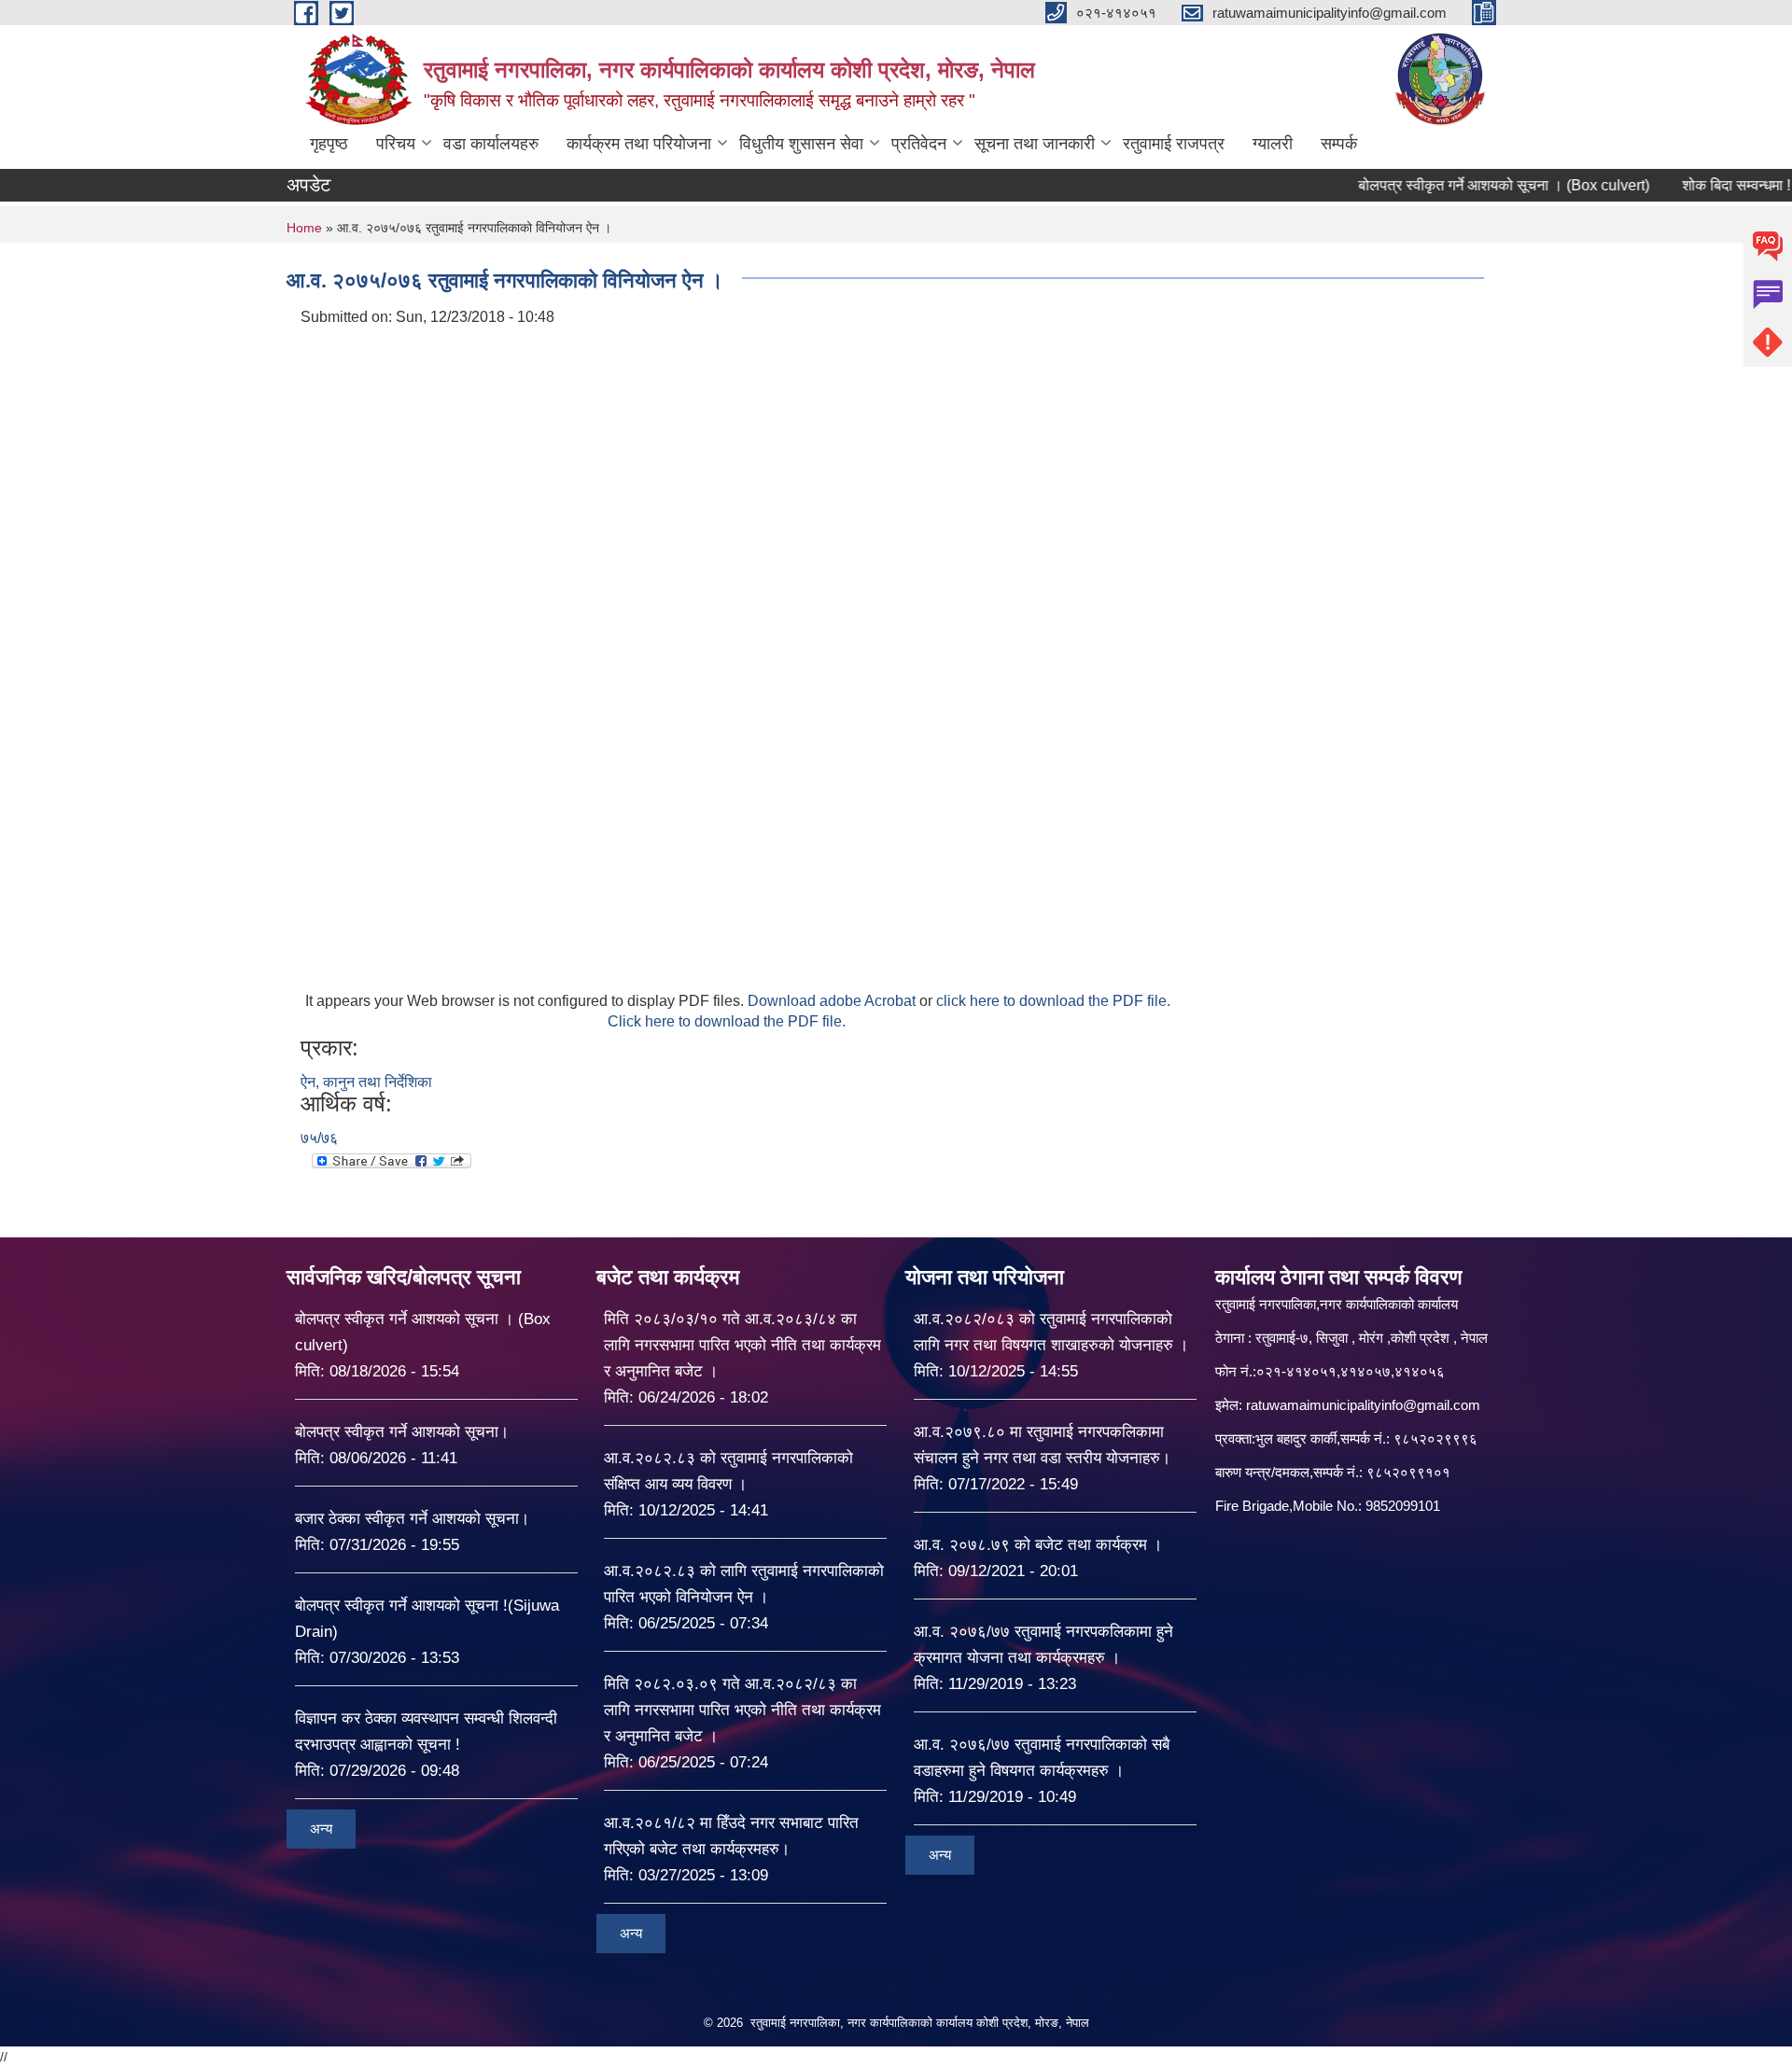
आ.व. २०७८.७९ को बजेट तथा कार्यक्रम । (1038, 1545)
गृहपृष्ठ (329, 144)
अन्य (321, 1829)
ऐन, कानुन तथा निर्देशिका (366, 1082)
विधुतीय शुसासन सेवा (801, 144)
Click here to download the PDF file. (727, 1021)
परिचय (396, 144)
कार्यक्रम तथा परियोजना (639, 144)
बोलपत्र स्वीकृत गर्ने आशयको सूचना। (402, 1432)
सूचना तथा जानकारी (1035, 144)
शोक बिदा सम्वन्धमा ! (1687, 185)
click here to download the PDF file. (1053, 1001)
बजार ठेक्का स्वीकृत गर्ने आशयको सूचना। (412, 1519)
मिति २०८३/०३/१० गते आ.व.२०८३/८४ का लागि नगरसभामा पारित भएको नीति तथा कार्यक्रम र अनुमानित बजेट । (742, 1345)
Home (304, 228)
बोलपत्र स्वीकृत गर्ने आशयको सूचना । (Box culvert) (1454, 185)
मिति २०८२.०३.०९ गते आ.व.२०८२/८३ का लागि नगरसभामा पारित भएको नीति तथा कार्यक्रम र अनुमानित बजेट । (742, 1710)
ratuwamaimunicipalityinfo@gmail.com (1363, 1405)
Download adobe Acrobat (833, 1001)
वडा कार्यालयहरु (491, 144)
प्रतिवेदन (919, 144)
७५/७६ (319, 1138)
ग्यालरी (1273, 144)
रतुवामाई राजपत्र (1174, 144)
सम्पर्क (1339, 144)
